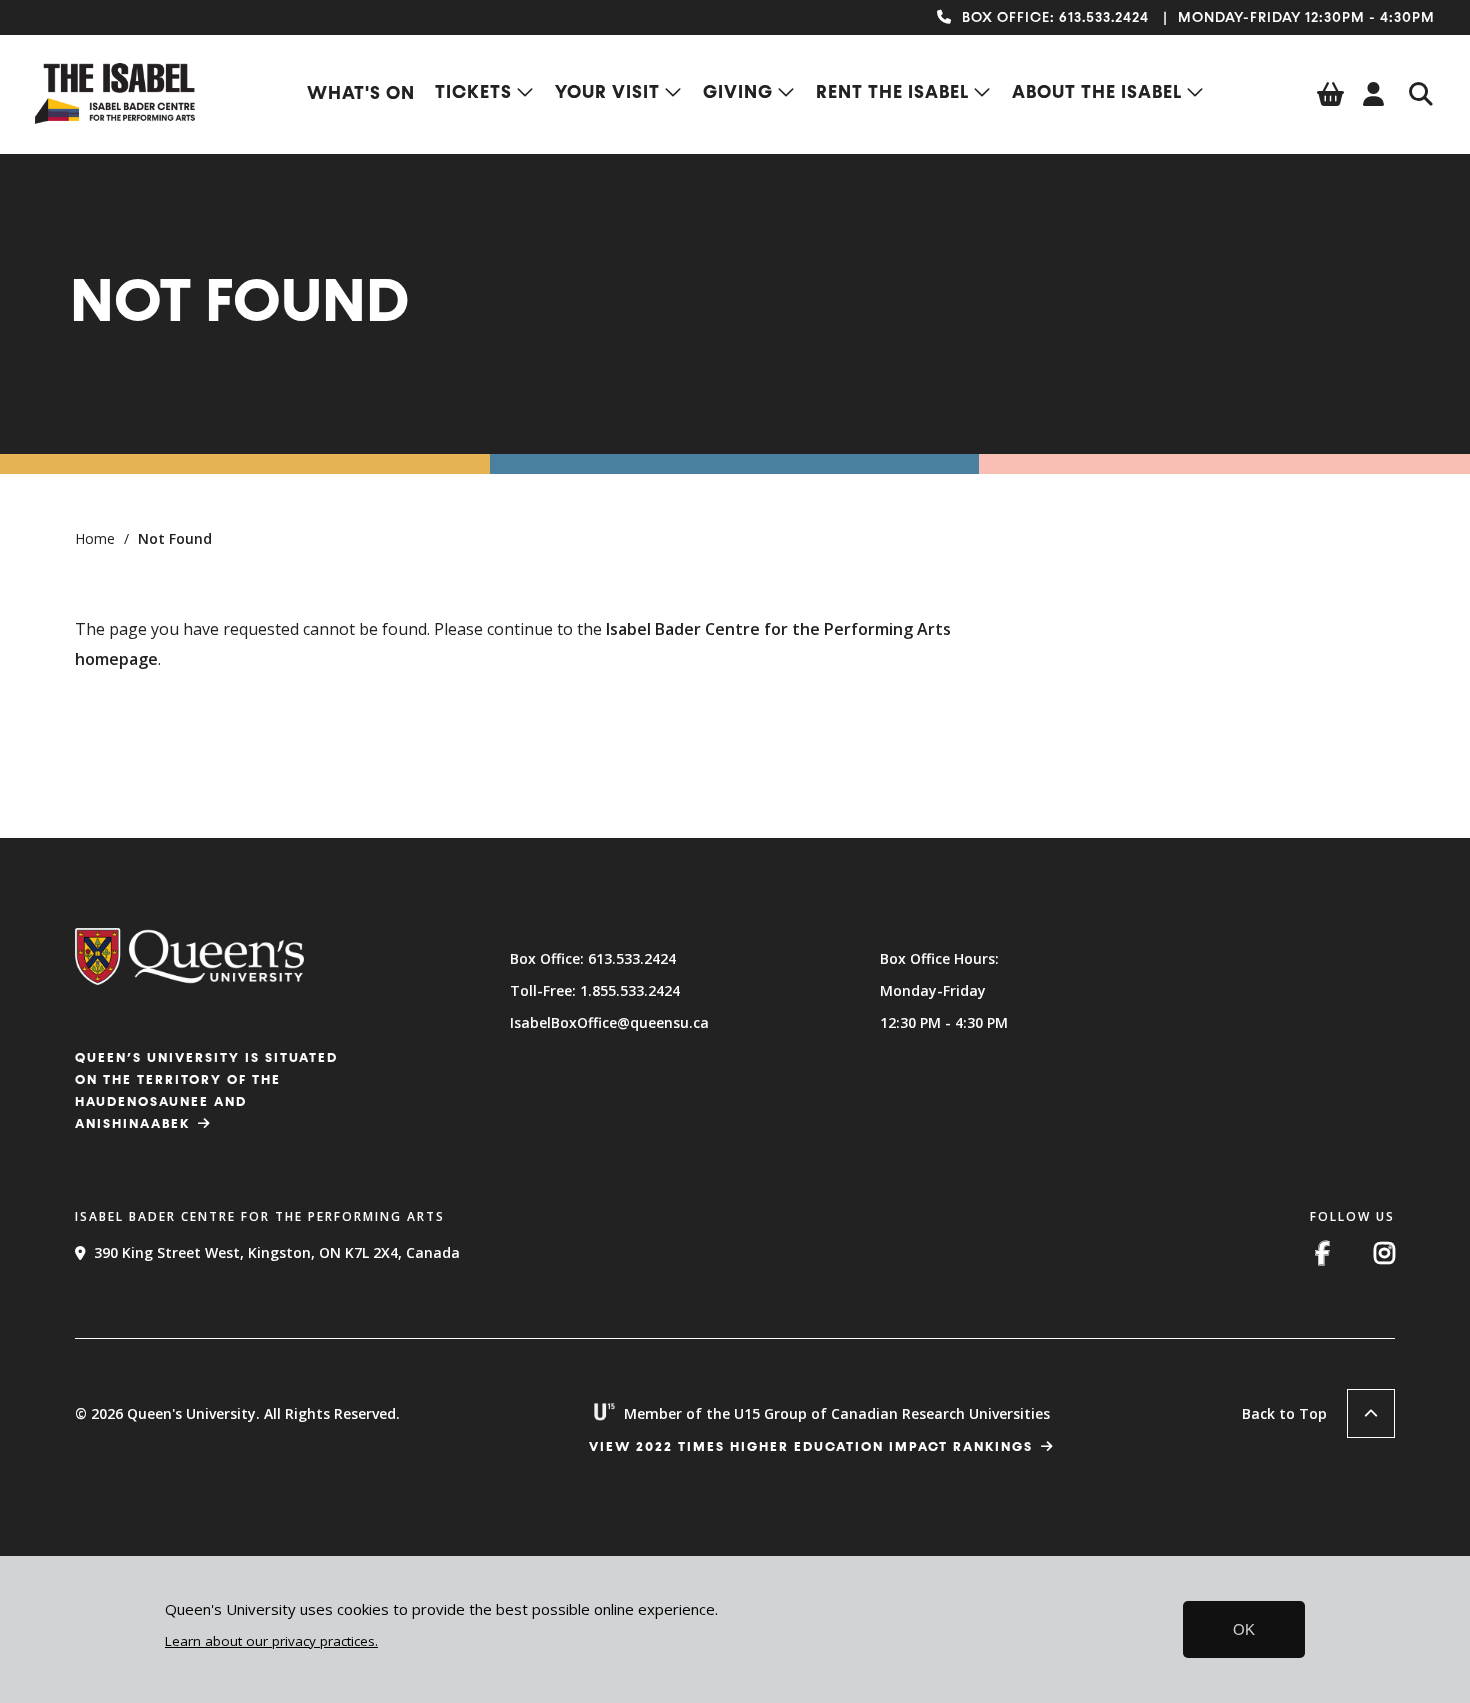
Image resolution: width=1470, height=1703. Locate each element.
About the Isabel (1097, 93)
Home (95, 538)
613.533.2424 (1104, 18)
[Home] (115, 118)
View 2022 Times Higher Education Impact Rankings (811, 1447)
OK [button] (1244, 1629)
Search (1421, 94)
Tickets (473, 93)
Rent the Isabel (892, 93)
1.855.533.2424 (630, 990)
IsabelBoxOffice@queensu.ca (609, 1022)
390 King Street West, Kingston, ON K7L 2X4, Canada (277, 1252)
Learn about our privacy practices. (271, 1641)
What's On (361, 94)
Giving (738, 93)
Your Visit (607, 93)
